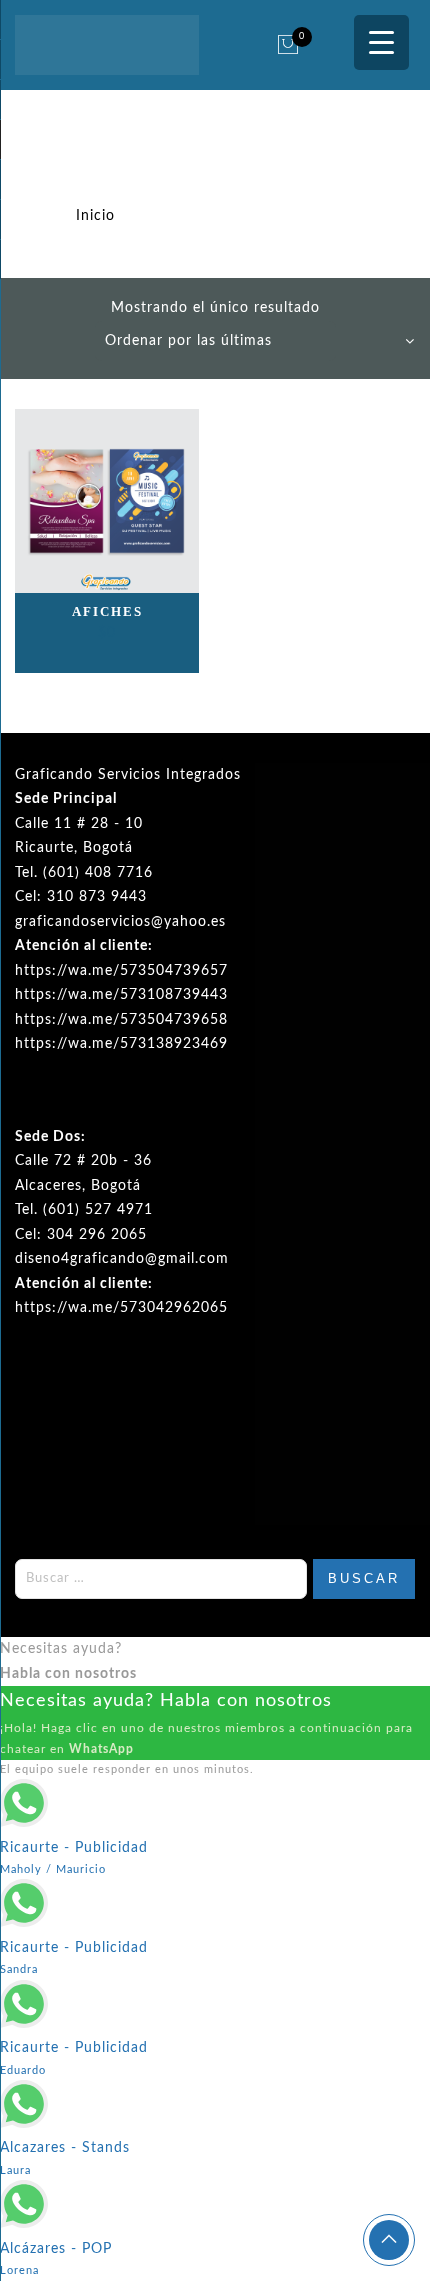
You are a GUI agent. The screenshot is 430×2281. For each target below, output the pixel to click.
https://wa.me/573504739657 (121, 971)
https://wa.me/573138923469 (121, 1044)
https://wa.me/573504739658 (121, 1020)
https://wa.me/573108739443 (121, 995)
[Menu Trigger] (381, 42)
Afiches (107, 611)
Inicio (95, 216)
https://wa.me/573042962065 (121, 1308)
